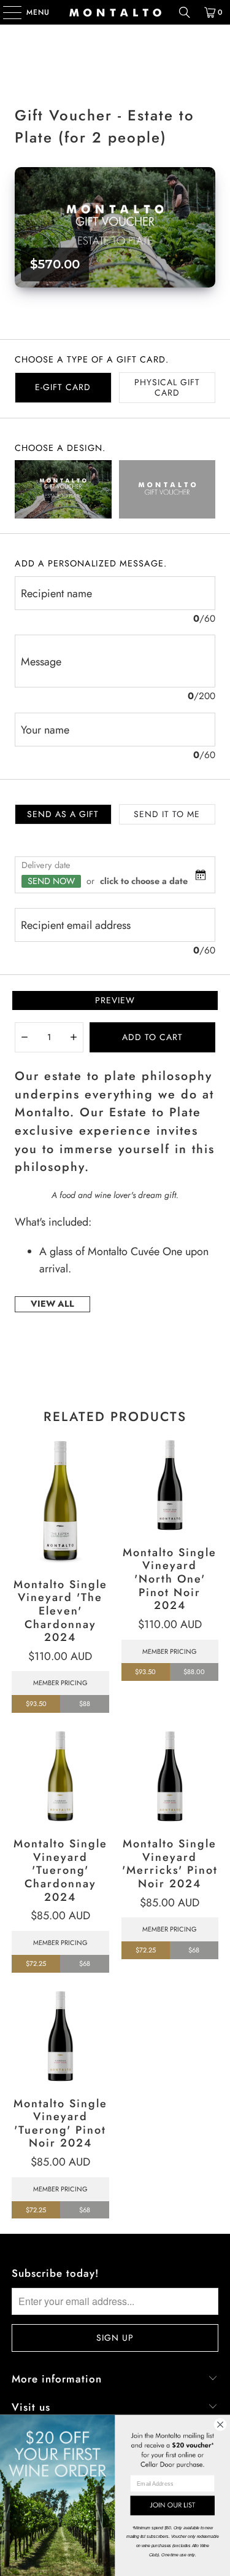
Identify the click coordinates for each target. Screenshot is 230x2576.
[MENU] (6, 12)
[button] (25, 1037)
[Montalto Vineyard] (115, 12)
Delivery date (46, 865)
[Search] (185, 12)
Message (41, 662)
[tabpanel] (115, 908)
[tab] (63, 388)
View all (52, 1304)
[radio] (63, 489)
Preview (115, 1000)
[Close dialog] (220, 2425)
